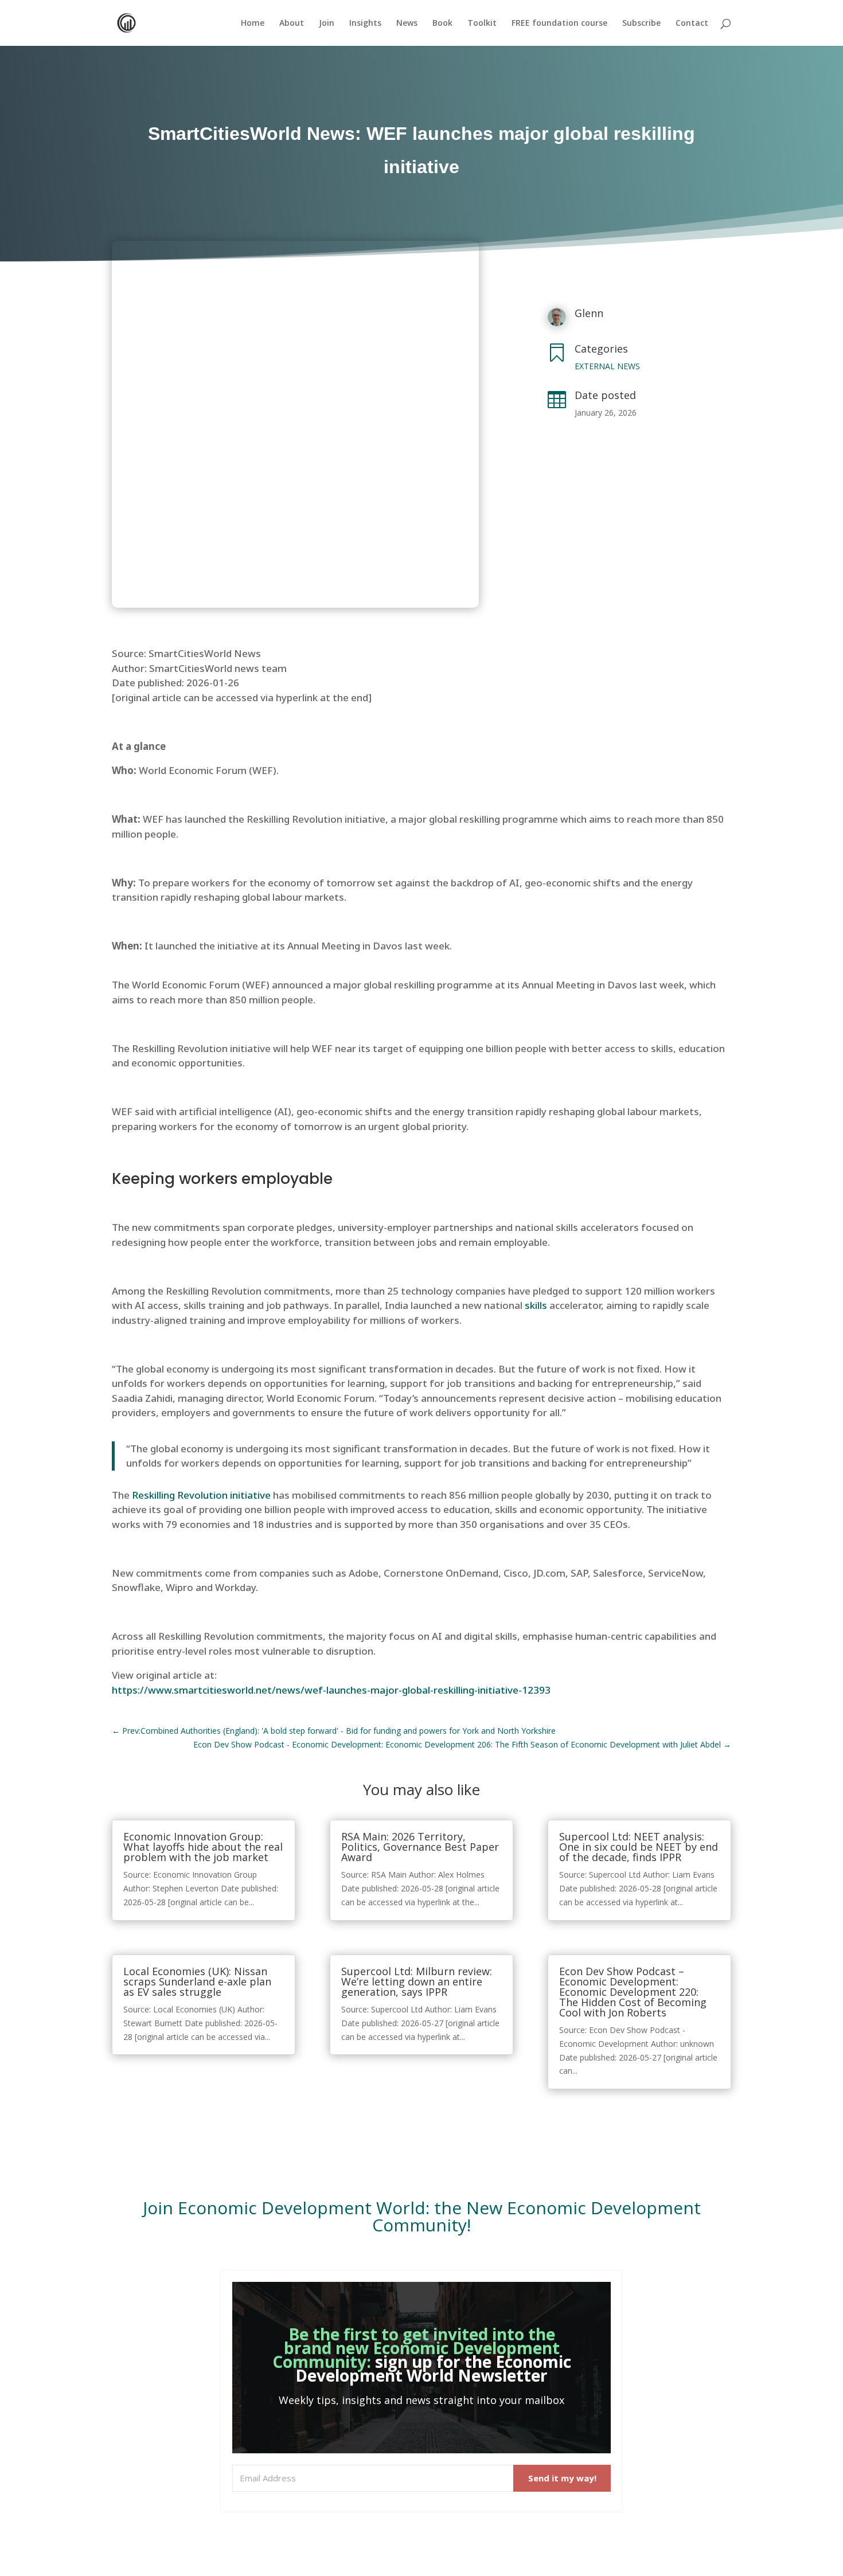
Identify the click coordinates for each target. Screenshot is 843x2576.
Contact (692, 24)
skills (536, 1305)
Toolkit (482, 24)
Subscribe (641, 24)
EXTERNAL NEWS (607, 366)
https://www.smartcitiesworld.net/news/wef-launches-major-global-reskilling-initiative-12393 (331, 1690)
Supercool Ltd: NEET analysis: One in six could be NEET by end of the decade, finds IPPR (639, 1847)
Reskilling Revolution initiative (201, 1495)
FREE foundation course (559, 24)
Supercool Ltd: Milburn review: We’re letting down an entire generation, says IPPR (417, 1981)
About (292, 24)
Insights (365, 24)
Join (327, 24)
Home (253, 24)
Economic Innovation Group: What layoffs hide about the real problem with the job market (203, 1847)
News (407, 24)
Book (442, 24)
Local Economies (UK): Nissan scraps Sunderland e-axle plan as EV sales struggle (197, 1981)
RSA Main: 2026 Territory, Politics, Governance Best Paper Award (420, 1847)
